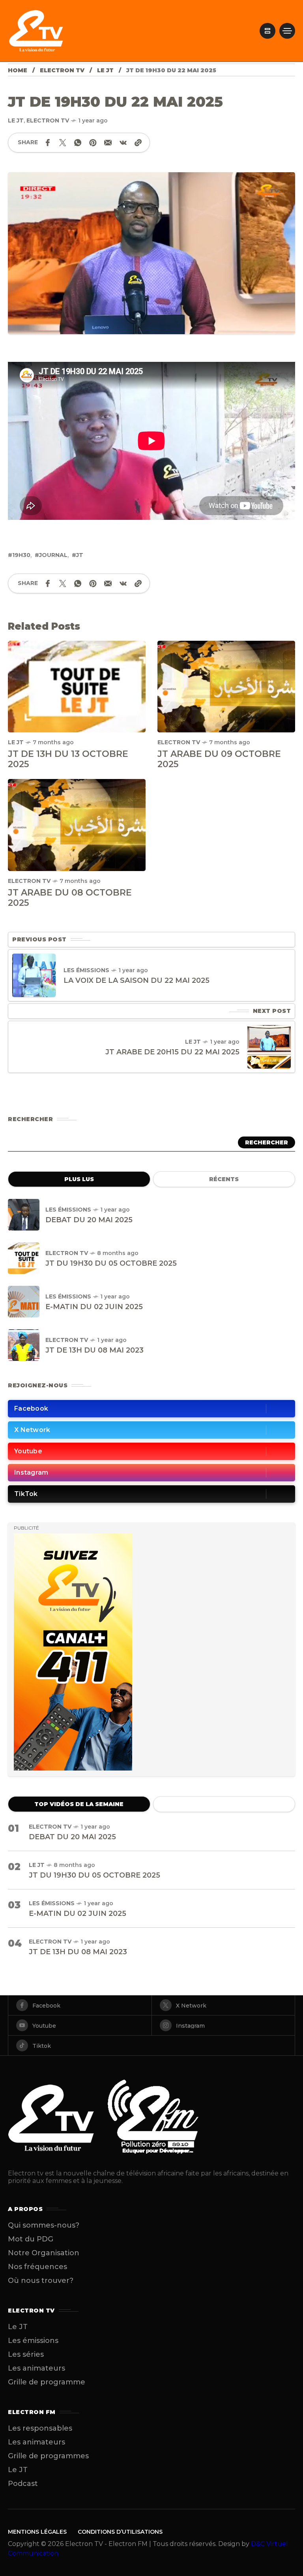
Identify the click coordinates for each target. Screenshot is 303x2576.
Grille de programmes (48, 2456)
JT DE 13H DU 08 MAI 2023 (94, 1350)
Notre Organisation (44, 2253)
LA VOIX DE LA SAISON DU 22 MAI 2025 (137, 980)
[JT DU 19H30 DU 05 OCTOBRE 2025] (24, 1258)
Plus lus (79, 1179)
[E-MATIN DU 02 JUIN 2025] (24, 1302)
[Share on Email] (108, 143)
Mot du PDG (31, 2239)
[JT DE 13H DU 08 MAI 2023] (24, 1345)
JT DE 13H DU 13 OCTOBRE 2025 (68, 759)
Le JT (105, 70)
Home (18, 70)
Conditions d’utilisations (120, 2532)
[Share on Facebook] (48, 143)
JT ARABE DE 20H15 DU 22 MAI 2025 (172, 1052)
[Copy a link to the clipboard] (138, 143)
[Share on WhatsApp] (78, 143)
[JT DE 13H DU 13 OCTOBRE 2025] (77, 686)
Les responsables (40, 2428)
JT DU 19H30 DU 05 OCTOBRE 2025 (111, 1263)
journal (53, 555)
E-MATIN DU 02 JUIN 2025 (94, 1307)
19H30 (21, 555)
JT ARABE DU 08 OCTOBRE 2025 (70, 898)
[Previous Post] (34, 975)
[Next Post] (269, 1047)
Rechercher (267, 1142)
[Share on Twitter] (63, 143)
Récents (224, 1179)
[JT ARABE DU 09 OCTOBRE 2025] (226, 686)
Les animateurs (36, 2368)
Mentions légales (37, 2532)
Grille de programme (47, 2382)
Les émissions (86, 970)
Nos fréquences (37, 2267)
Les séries (26, 2354)
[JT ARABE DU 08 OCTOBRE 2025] (77, 825)
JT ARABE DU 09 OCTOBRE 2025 (219, 759)
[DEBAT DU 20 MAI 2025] (24, 1215)
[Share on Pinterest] (93, 143)
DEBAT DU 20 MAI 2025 (89, 1220)
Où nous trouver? (41, 2281)
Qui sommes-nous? (44, 2225)
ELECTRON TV (62, 70)
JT (80, 555)
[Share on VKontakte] (123, 143)
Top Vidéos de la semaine (79, 1804)
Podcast (23, 2484)
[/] (267, 31)
